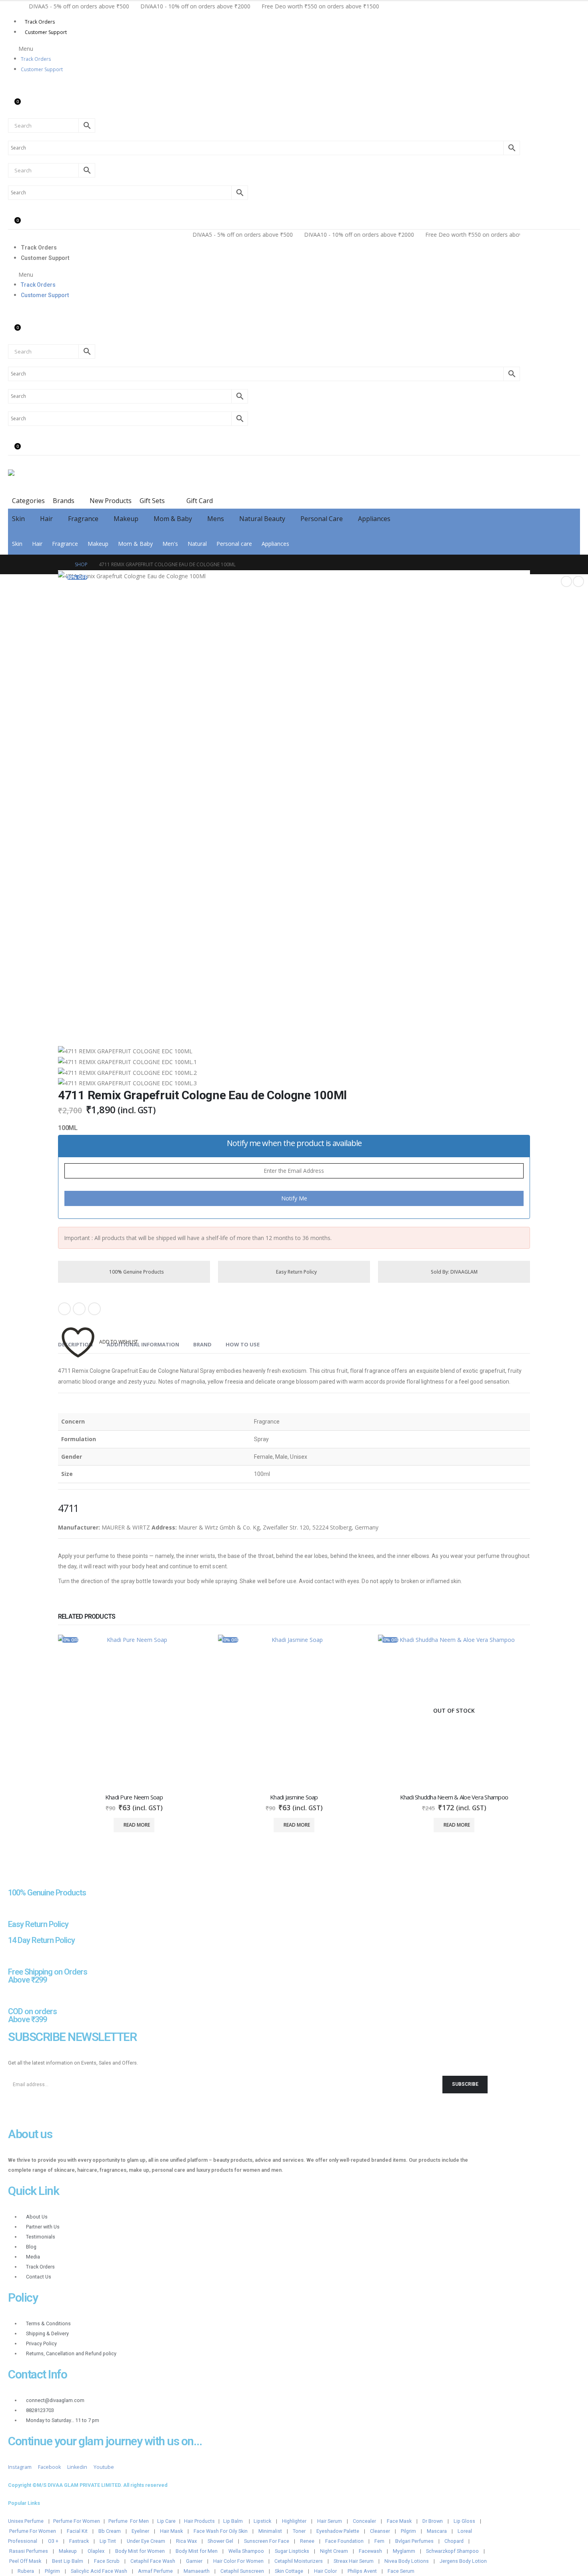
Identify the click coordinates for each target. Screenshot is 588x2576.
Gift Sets (152, 501)
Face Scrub (107, 2561)
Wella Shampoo (246, 2551)
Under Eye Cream (146, 2541)
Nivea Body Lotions (407, 2561)
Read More (137, 1825)
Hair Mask (171, 2531)
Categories (28, 501)
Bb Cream (110, 2531)
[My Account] (14, 87)
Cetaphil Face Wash (153, 2561)
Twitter (79, 1309)
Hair (46, 519)
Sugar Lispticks (292, 2551)
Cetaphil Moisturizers (299, 2561)
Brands (64, 501)
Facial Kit (77, 2531)
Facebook (64, 1309)
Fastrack (79, 2541)
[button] (264, 49)
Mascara (437, 2531)
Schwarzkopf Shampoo (452, 2551)
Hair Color (325, 2571)
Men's (170, 544)
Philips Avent (362, 2571)
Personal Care (322, 519)
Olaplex (96, 2551)
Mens (216, 519)
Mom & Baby (173, 519)
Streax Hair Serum (354, 2561)
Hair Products (199, 2521)
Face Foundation (344, 2541)
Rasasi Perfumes (29, 2551)
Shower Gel (220, 2541)
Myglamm (404, 2551)
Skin (18, 519)
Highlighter (294, 2521)
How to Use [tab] (243, 1344)
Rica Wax (186, 2541)
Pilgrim (408, 2531)
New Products (111, 501)
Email (94, 1309)
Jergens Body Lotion (463, 2561)
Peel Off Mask (25, 2561)
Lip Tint (108, 2541)
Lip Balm (234, 2521)
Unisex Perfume (26, 2521)
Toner (299, 2531)
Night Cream (334, 2551)
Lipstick (262, 2521)
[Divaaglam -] (68, 478)
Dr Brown (433, 2521)
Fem (379, 2541)
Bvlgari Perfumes (414, 2541)
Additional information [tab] (143, 1344)
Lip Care (166, 2521)
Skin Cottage (289, 2571)
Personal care (234, 544)
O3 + (53, 2541)
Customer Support (46, 32)
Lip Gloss (464, 2521)
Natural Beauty (262, 519)
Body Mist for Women (140, 2551)
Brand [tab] (202, 1344)
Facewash (370, 2551)
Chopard (454, 2541)
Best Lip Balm (68, 2561)
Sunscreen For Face (267, 2541)
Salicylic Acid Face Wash (99, 2571)
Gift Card (199, 501)
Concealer (364, 2521)
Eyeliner (140, 2531)
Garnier (194, 2561)
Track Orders (40, 22)
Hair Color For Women (238, 2561)
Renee (307, 2541)
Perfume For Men (129, 2521)
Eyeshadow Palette (338, 2531)
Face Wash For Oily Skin (221, 2531)
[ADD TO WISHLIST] (78, 1330)
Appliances (374, 519)
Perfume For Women (77, 2521)
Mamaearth (197, 2571)
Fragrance (83, 519)
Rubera (26, 2571)
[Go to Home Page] (61, 564)
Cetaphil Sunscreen (242, 2571)
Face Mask (399, 2521)
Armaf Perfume (155, 2571)
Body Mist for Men (197, 2551)
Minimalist (270, 2531)
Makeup (126, 519)
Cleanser (380, 2531)
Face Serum (401, 2571)
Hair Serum (330, 2521)
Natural (197, 544)
